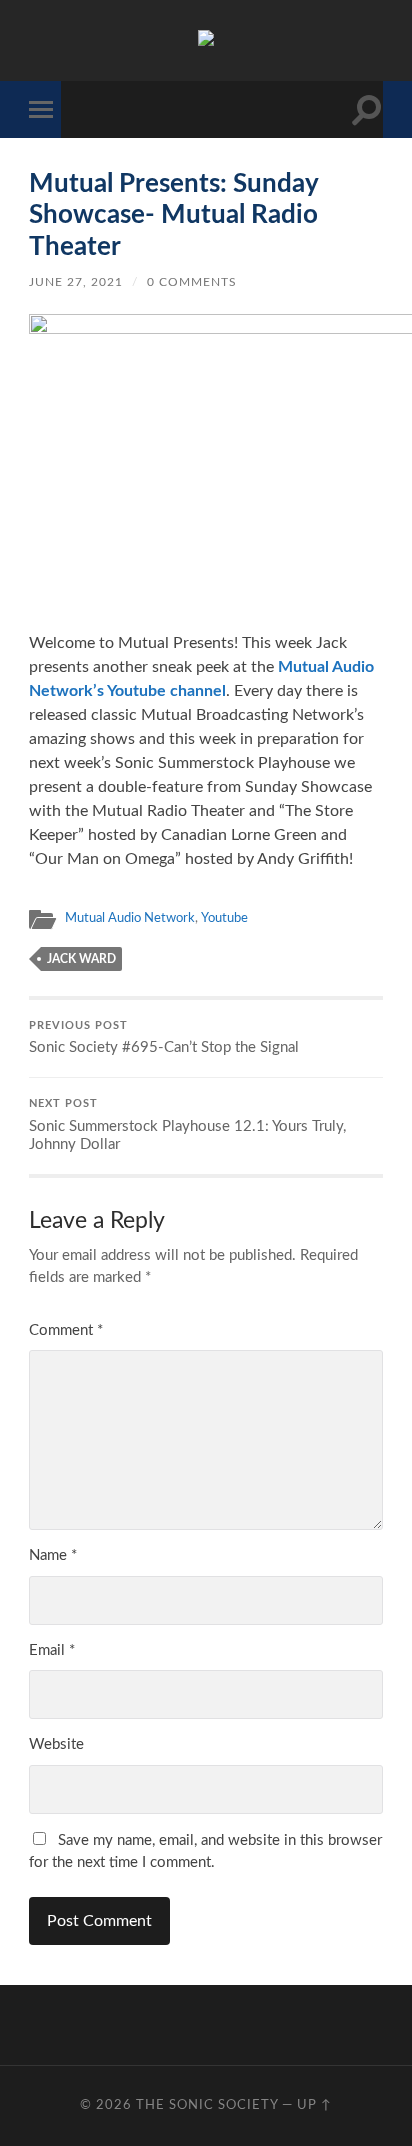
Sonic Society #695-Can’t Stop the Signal (164, 1038)
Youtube (224, 918)
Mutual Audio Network (130, 918)
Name (53, 1555)
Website (56, 1744)
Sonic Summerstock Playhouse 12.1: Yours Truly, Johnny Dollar (187, 1125)
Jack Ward (81, 959)
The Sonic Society (209, 2105)
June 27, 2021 (76, 282)
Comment (66, 1330)
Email (52, 1650)
